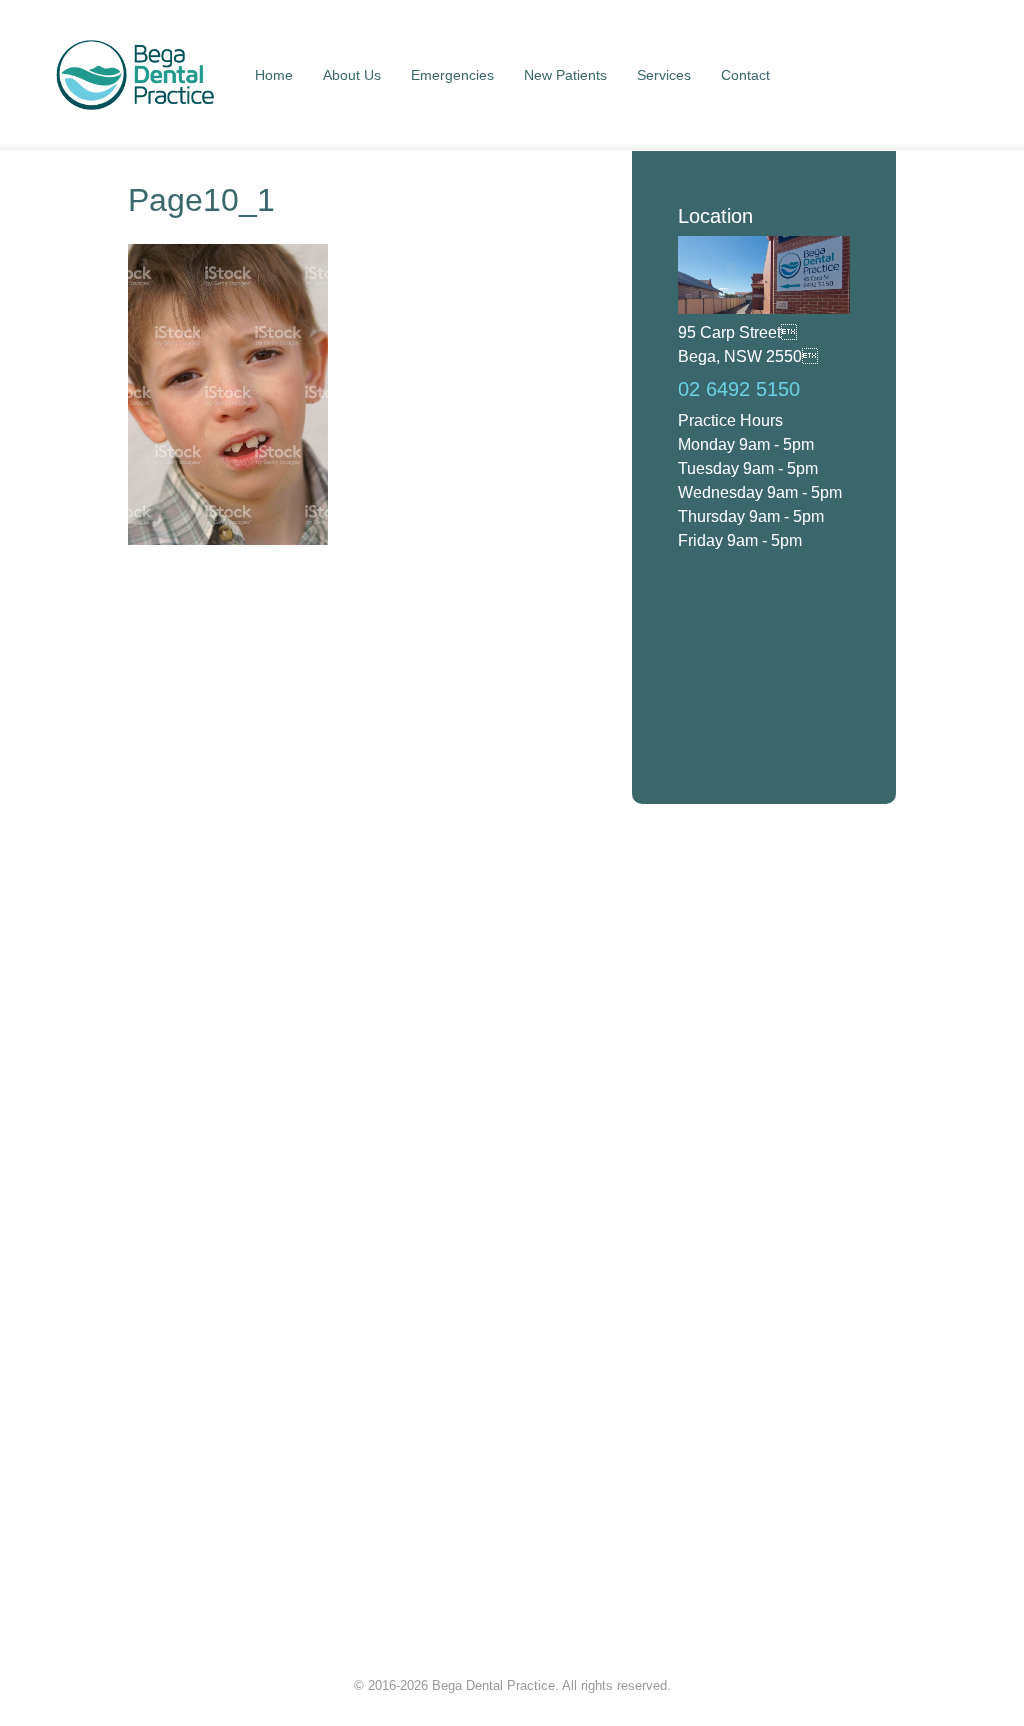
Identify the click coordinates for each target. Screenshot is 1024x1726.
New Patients (565, 75)
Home (274, 75)
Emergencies (452, 75)
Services (664, 75)
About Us (352, 75)
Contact (745, 75)
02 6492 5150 (739, 389)
